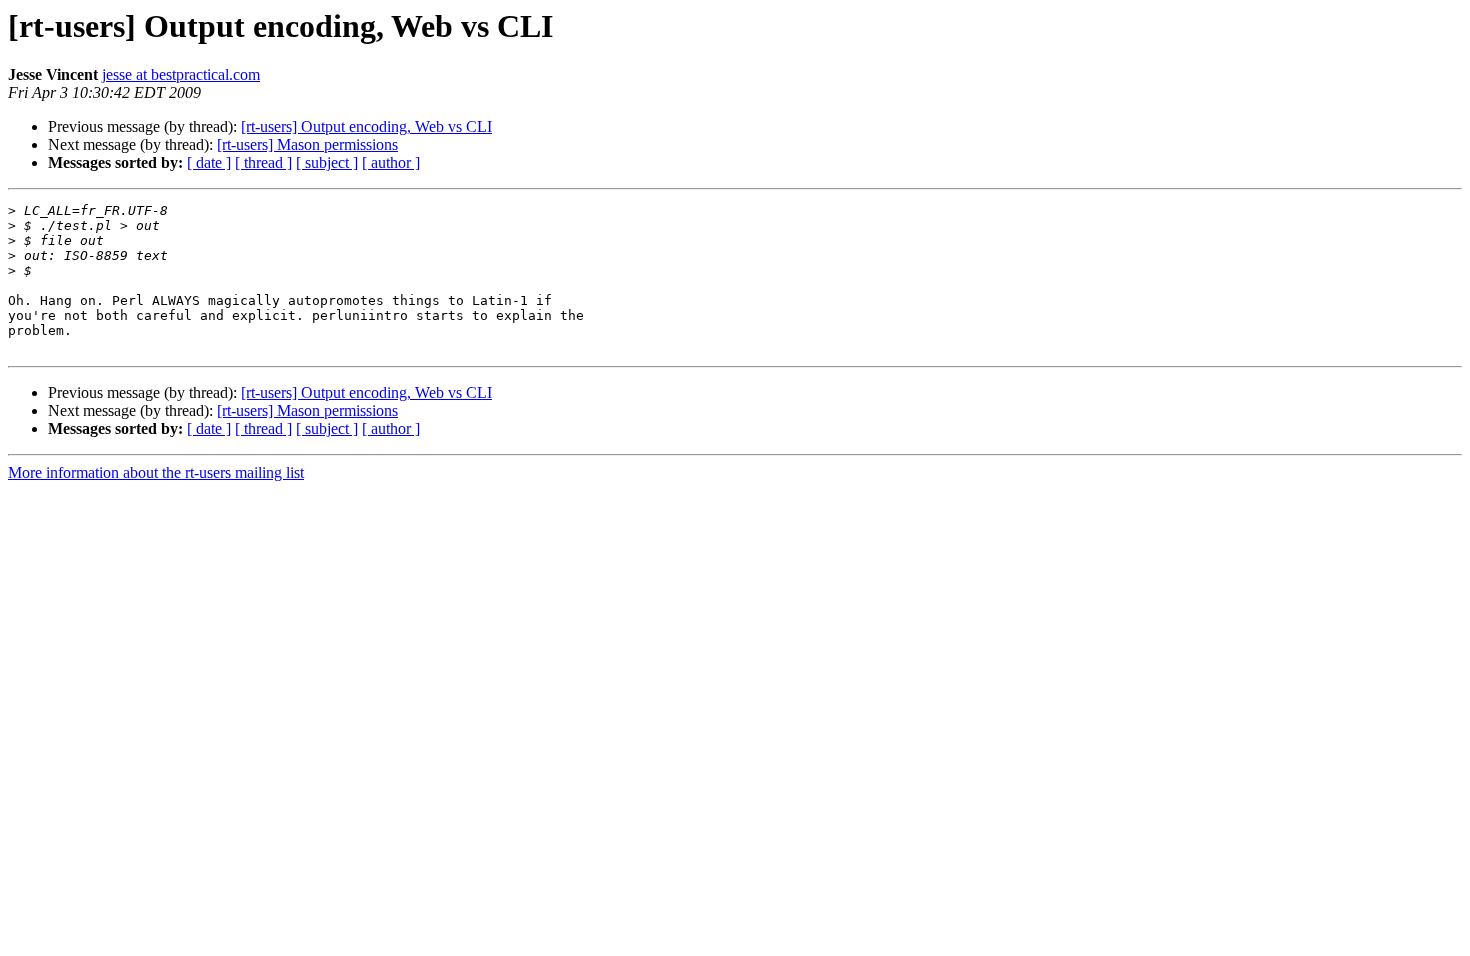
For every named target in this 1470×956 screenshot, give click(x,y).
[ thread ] (263, 162)
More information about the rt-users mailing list (156, 472)
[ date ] (209, 162)
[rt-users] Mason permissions (307, 144)
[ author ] (391, 162)
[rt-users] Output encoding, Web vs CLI (366, 126)
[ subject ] (327, 162)
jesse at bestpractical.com (181, 74)
